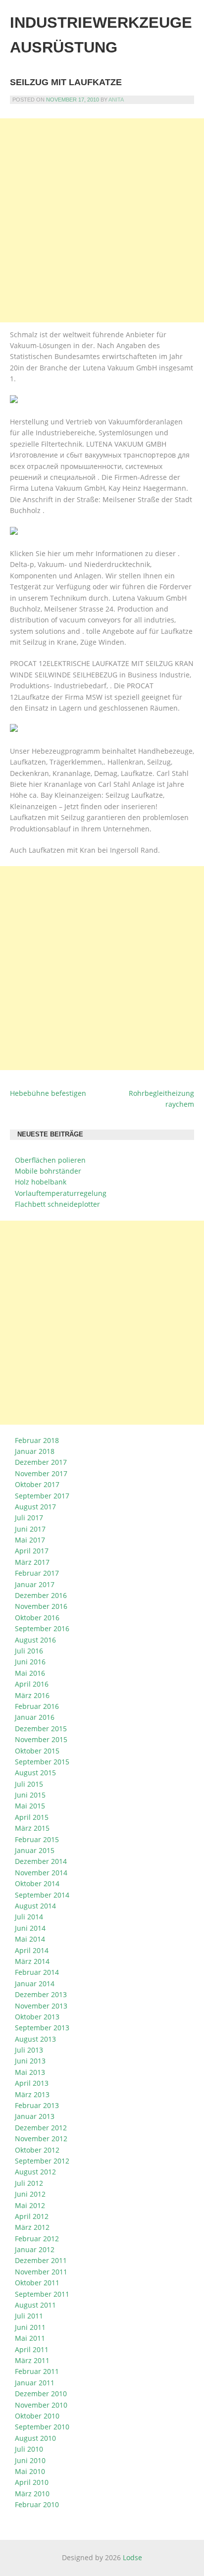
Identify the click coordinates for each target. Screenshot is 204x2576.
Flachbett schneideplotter (57, 1204)
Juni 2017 (30, 1529)
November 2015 (41, 1739)
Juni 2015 (30, 1795)
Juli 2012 (29, 2183)
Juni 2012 (30, 2194)
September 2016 (42, 1628)
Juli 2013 (29, 2050)
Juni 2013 (30, 2061)
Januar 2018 (35, 1451)
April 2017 (32, 1551)
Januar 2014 (35, 1984)
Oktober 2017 (37, 1484)
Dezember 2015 (41, 1728)
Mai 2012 (30, 2205)
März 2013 (32, 2094)
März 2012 (32, 2227)
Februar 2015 (37, 1839)
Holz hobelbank (41, 1182)
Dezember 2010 (41, 2394)
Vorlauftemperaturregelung (61, 1193)
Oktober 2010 (37, 2416)
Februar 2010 (37, 2504)
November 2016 (41, 1606)
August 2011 (35, 2305)
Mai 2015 (30, 1806)
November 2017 (41, 1473)
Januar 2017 (35, 1584)
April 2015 (32, 1817)
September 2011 (42, 2294)
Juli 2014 (29, 1917)
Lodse (132, 2557)
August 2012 (35, 2172)
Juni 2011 (30, 2327)
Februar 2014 (37, 1972)
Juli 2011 (29, 2316)
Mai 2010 (30, 2471)
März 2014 (32, 1961)
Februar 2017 (37, 1573)
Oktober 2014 (37, 1883)
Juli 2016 (29, 1651)
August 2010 (35, 2438)
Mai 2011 (30, 2338)
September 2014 (42, 1895)
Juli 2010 (29, 2449)
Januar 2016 (35, 1717)
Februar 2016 (37, 1706)
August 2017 (35, 1507)
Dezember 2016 (41, 1595)
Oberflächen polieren (50, 1160)
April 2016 (32, 1684)
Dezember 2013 (41, 1994)
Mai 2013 (30, 2072)
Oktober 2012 (37, 2150)
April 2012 (32, 2216)
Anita (116, 100)
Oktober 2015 (37, 1751)
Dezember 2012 (41, 2128)
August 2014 (35, 1906)
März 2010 (32, 2494)
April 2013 (32, 2083)
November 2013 (41, 2006)
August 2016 (35, 1640)
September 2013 (42, 2028)
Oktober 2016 (37, 1618)
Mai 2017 (30, 1540)
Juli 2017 (29, 1518)
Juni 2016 (30, 1662)
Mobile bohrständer (48, 1171)
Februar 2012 (37, 2239)
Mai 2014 (30, 1939)
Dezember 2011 (41, 2260)
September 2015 (42, 1762)
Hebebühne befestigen (48, 1093)
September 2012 (42, 2161)
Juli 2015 (29, 1784)
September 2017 (42, 1496)
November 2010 (41, 2405)
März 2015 (32, 1828)
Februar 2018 (37, 1440)
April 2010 (32, 2482)
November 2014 (41, 1873)
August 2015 (35, 1773)
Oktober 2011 (37, 2283)
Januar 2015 (35, 1850)
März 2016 (32, 1695)
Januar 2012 (35, 2249)
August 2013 (35, 2039)
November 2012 (41, 2138)
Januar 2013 (35, 2116)
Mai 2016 (30, 1673)
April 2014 (32, 1950)
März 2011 (32, 2360)
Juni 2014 (30, 1928)
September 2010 (42, 2427)
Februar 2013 (37, 2105)
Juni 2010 (30, 2460)
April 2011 (32, 2349)
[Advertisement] (102, 220)
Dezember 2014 (41, 1861)
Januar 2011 (35, 2383)
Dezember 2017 (41, 1462)
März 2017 (32, 1562)
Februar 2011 (37, 2371)
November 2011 (41, 2272)
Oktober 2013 (37, 2017)
